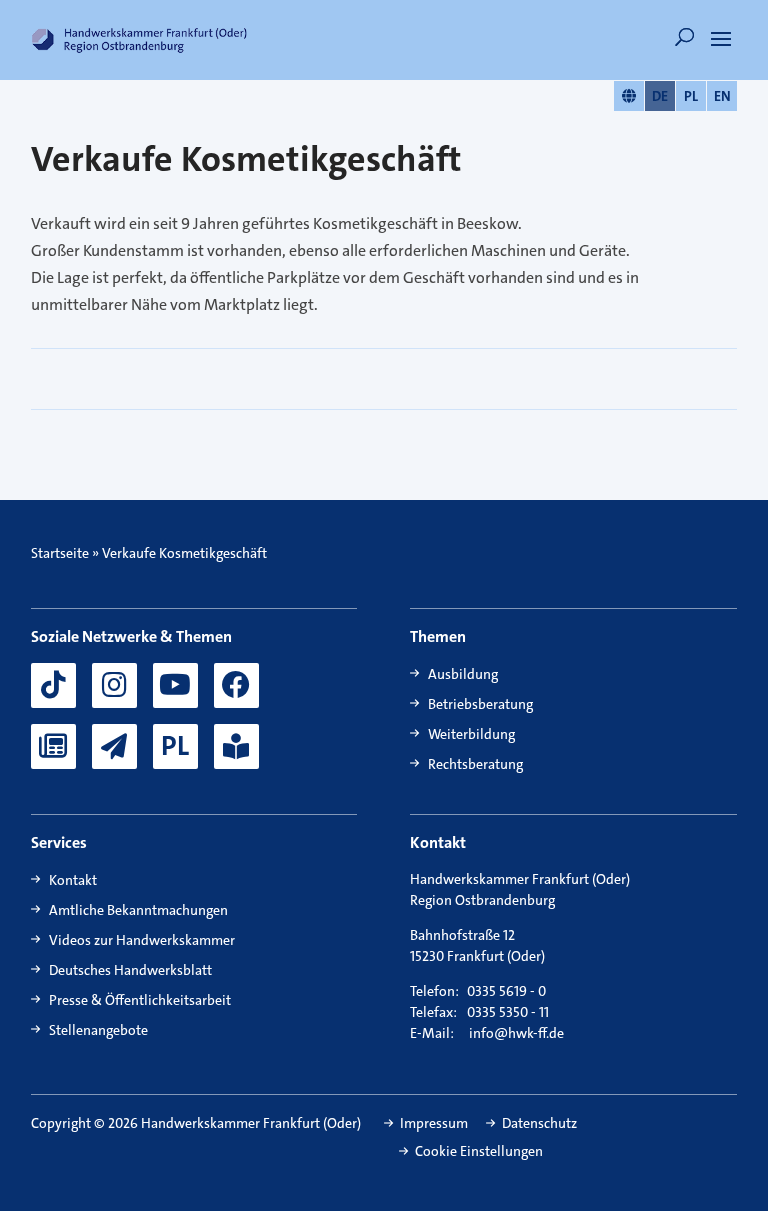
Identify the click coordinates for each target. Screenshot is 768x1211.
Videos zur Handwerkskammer (142, 940)
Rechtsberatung (475, 764)
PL (691, 96)
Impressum (434, 1123)
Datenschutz (539, 1123)
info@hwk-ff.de (516, 1033)
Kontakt (73, 880)
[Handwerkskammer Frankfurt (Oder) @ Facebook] (236, 685)
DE (660, 96)
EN (722, 96)
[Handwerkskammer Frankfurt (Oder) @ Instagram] (114, 685)
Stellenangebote (98, 1030)
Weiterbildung (471, 734)
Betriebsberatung (480, 704)
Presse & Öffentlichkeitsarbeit (140, 1000)
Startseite (60, 553)
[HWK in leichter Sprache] (236, 746)
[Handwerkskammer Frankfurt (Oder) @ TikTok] (53, 685)
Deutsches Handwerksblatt (130, 970)
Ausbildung (463, 674)
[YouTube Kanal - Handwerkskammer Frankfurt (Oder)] (175, 685)
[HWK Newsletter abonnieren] (114, 746)
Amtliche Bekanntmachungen (138, 910)
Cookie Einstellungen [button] (479, 1151)
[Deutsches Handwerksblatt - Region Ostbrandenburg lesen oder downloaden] (53, 746)
